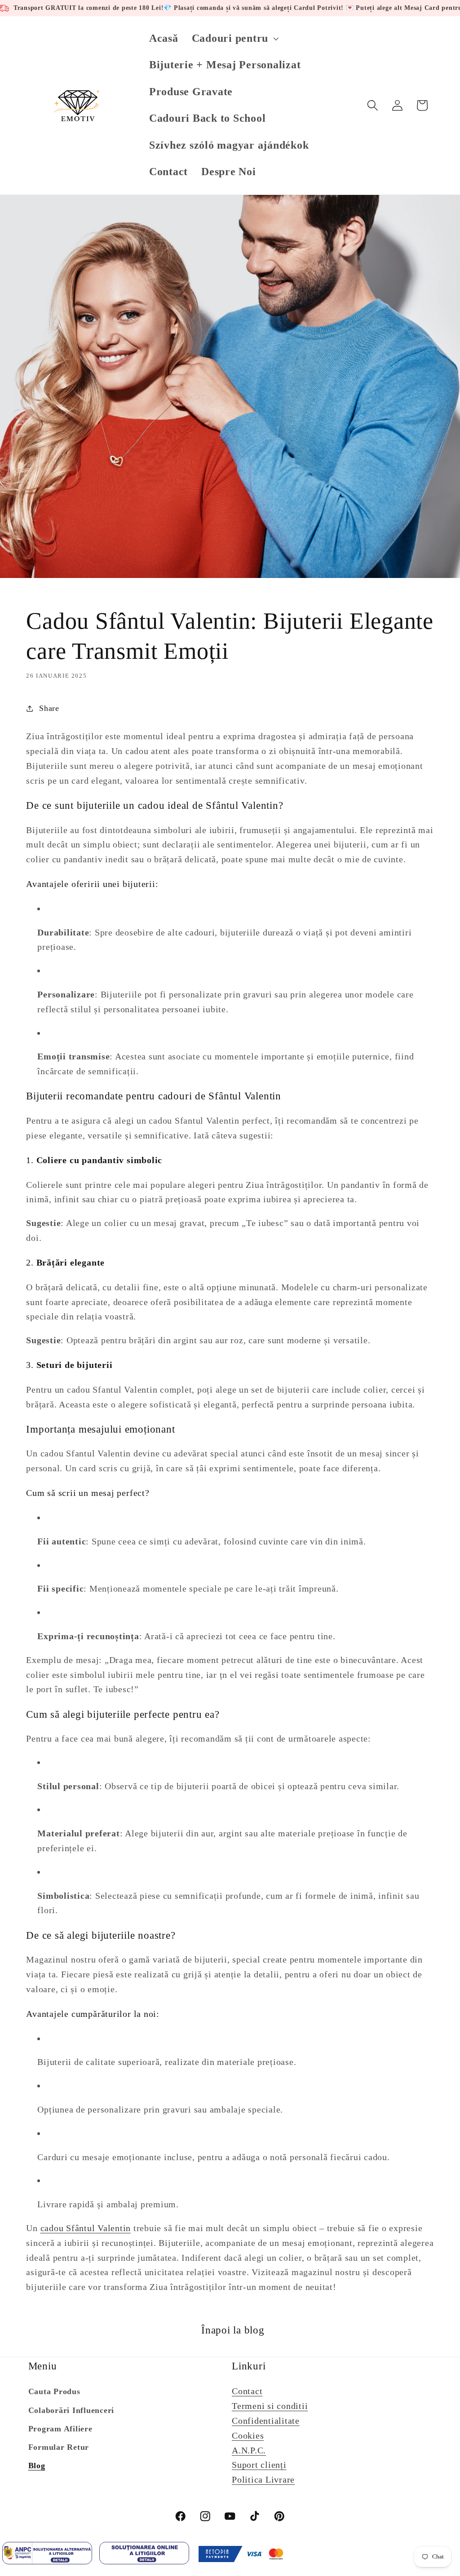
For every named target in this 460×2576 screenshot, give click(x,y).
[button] (234, 38)
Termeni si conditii (270, 2406)
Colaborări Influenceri (71, 2410)
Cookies (248, 2435)
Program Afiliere (60, 2429)
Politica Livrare (263, 2479)
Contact (247, 2391)
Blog (37, 2466)
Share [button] (49, 708)
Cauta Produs (54, 2391)
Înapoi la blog (233, 2330)
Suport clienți (259, 2465)
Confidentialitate (266, 2421)
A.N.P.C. (249, 2450)
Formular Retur (59, 2447)
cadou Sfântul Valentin (86, 2228)
